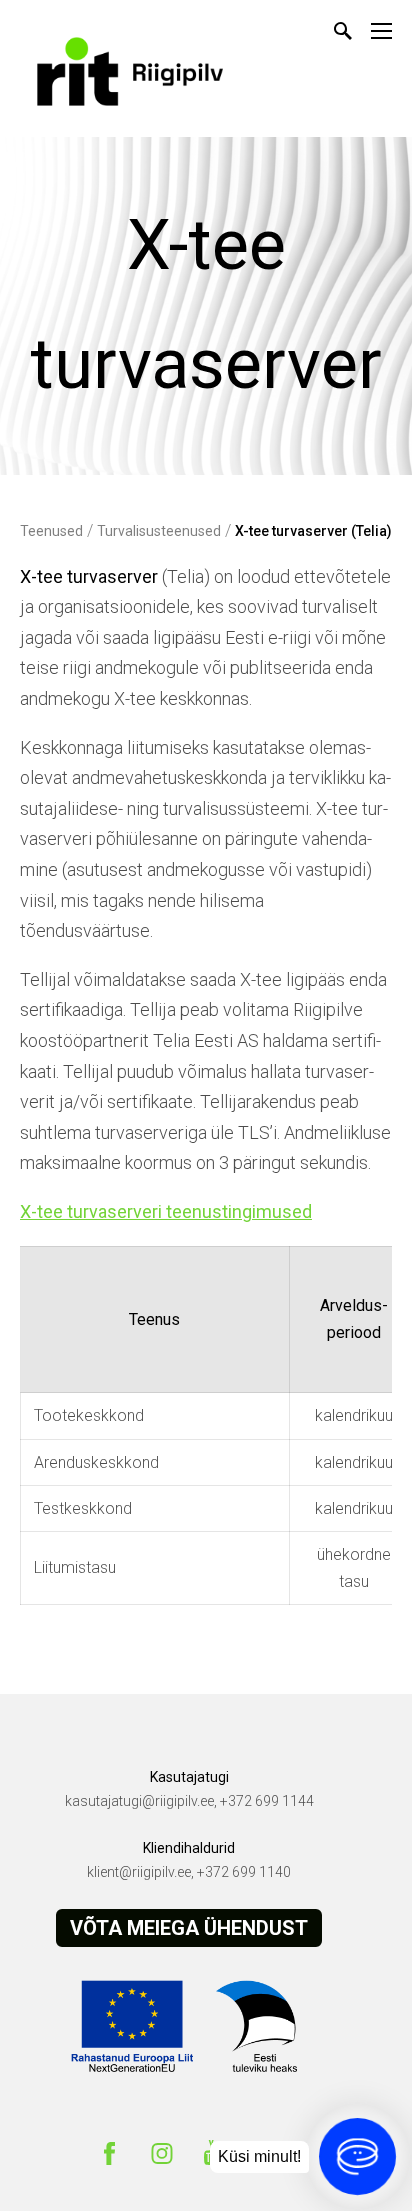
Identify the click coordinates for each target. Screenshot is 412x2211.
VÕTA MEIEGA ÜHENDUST (189, 1928)
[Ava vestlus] (357, 2156)
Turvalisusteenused (159, 531)
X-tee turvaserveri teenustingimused (166, 1211)
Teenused (51, 531)
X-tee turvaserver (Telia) (313, 531)
